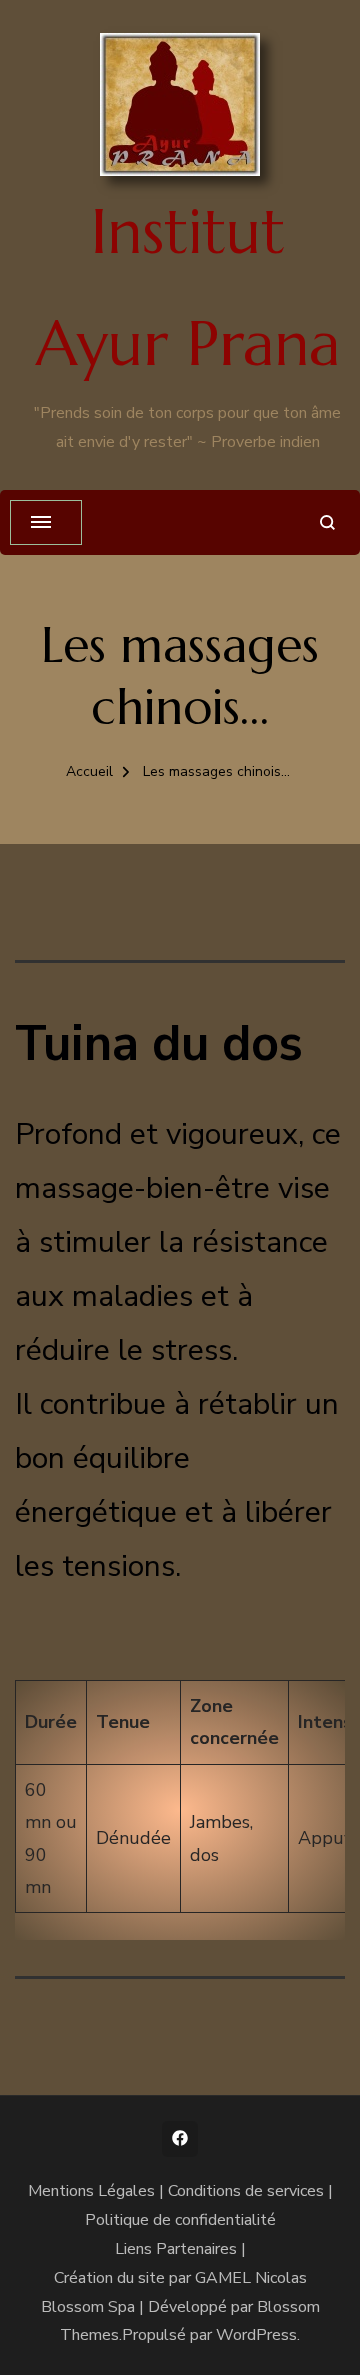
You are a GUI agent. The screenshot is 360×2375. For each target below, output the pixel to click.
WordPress (256, 2335)
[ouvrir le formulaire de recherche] (327, 522)
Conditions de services (246, 2191)
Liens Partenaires (176, 2249)
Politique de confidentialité (180, 2220)
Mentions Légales (91, 2191)
